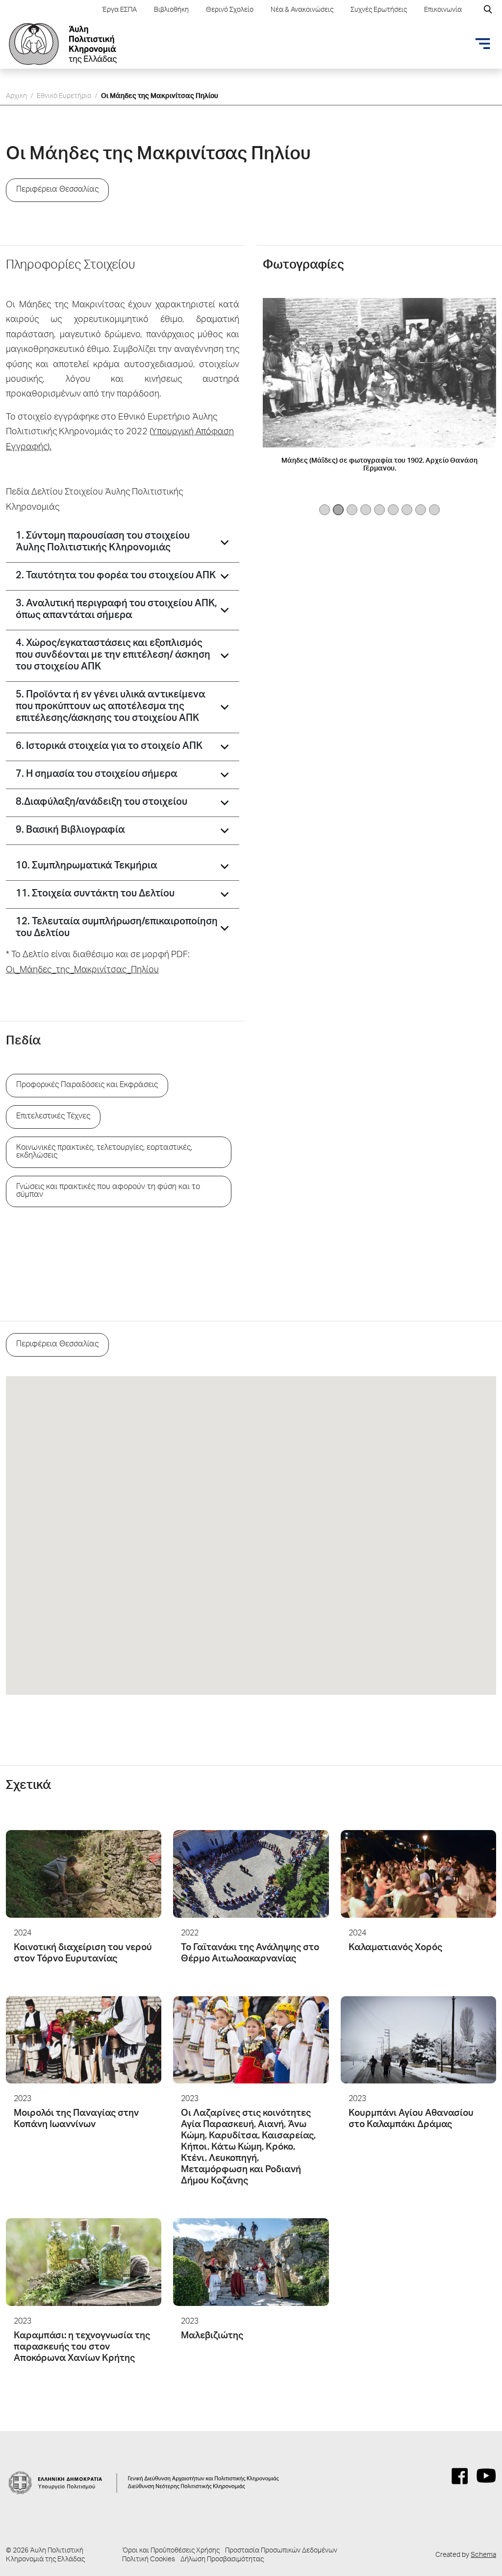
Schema (483, 2555)
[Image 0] (325, 510)
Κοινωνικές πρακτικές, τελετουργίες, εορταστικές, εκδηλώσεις (104, 1152)
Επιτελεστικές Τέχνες (53, 1117)
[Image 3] (366, 510)
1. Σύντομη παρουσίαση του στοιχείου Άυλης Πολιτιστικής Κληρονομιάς (103, 543)
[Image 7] (421, 510)
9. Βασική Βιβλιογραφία (70, 831)
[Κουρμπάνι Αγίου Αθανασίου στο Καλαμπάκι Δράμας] (418, 2040)
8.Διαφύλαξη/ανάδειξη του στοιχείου (101, 803)
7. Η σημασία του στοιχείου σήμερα (97, 775)
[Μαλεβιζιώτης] (251, 2262)
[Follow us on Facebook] (460, 2476)
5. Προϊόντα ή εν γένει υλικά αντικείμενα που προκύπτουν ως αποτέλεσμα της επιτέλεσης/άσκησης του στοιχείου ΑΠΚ (111, 707)
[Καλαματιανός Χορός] (418, 1874)
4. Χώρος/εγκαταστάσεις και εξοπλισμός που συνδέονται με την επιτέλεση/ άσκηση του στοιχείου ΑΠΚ (113, 656)
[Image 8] (434, 510)
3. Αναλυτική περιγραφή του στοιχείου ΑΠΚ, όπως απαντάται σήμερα (116, 610)
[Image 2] (352, 510)
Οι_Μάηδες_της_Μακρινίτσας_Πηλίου (82, 970)
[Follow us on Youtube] (486, 2476)
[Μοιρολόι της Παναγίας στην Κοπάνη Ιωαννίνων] (84, 2040)
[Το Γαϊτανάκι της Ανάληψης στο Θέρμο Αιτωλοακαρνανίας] (251, 1874)
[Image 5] (393, 510)
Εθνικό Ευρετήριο (64, 97)
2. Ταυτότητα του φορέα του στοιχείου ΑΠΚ (116, 576)
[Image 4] (379, 510)
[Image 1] (338, 510)
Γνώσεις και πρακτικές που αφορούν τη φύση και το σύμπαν (108, 1191)
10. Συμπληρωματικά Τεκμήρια (87, 867)
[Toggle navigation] (483, 44)
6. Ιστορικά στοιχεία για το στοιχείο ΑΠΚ (109, 747)
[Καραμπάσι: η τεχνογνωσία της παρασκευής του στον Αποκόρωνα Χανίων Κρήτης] (84, 2262)
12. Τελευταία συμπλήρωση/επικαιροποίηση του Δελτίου (117, 928)
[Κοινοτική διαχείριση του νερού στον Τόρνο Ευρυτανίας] (84, 1874)
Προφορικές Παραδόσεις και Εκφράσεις (87, 1086)
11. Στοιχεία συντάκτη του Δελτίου (95, 894)
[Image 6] (407, 510)
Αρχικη (16, 97)
